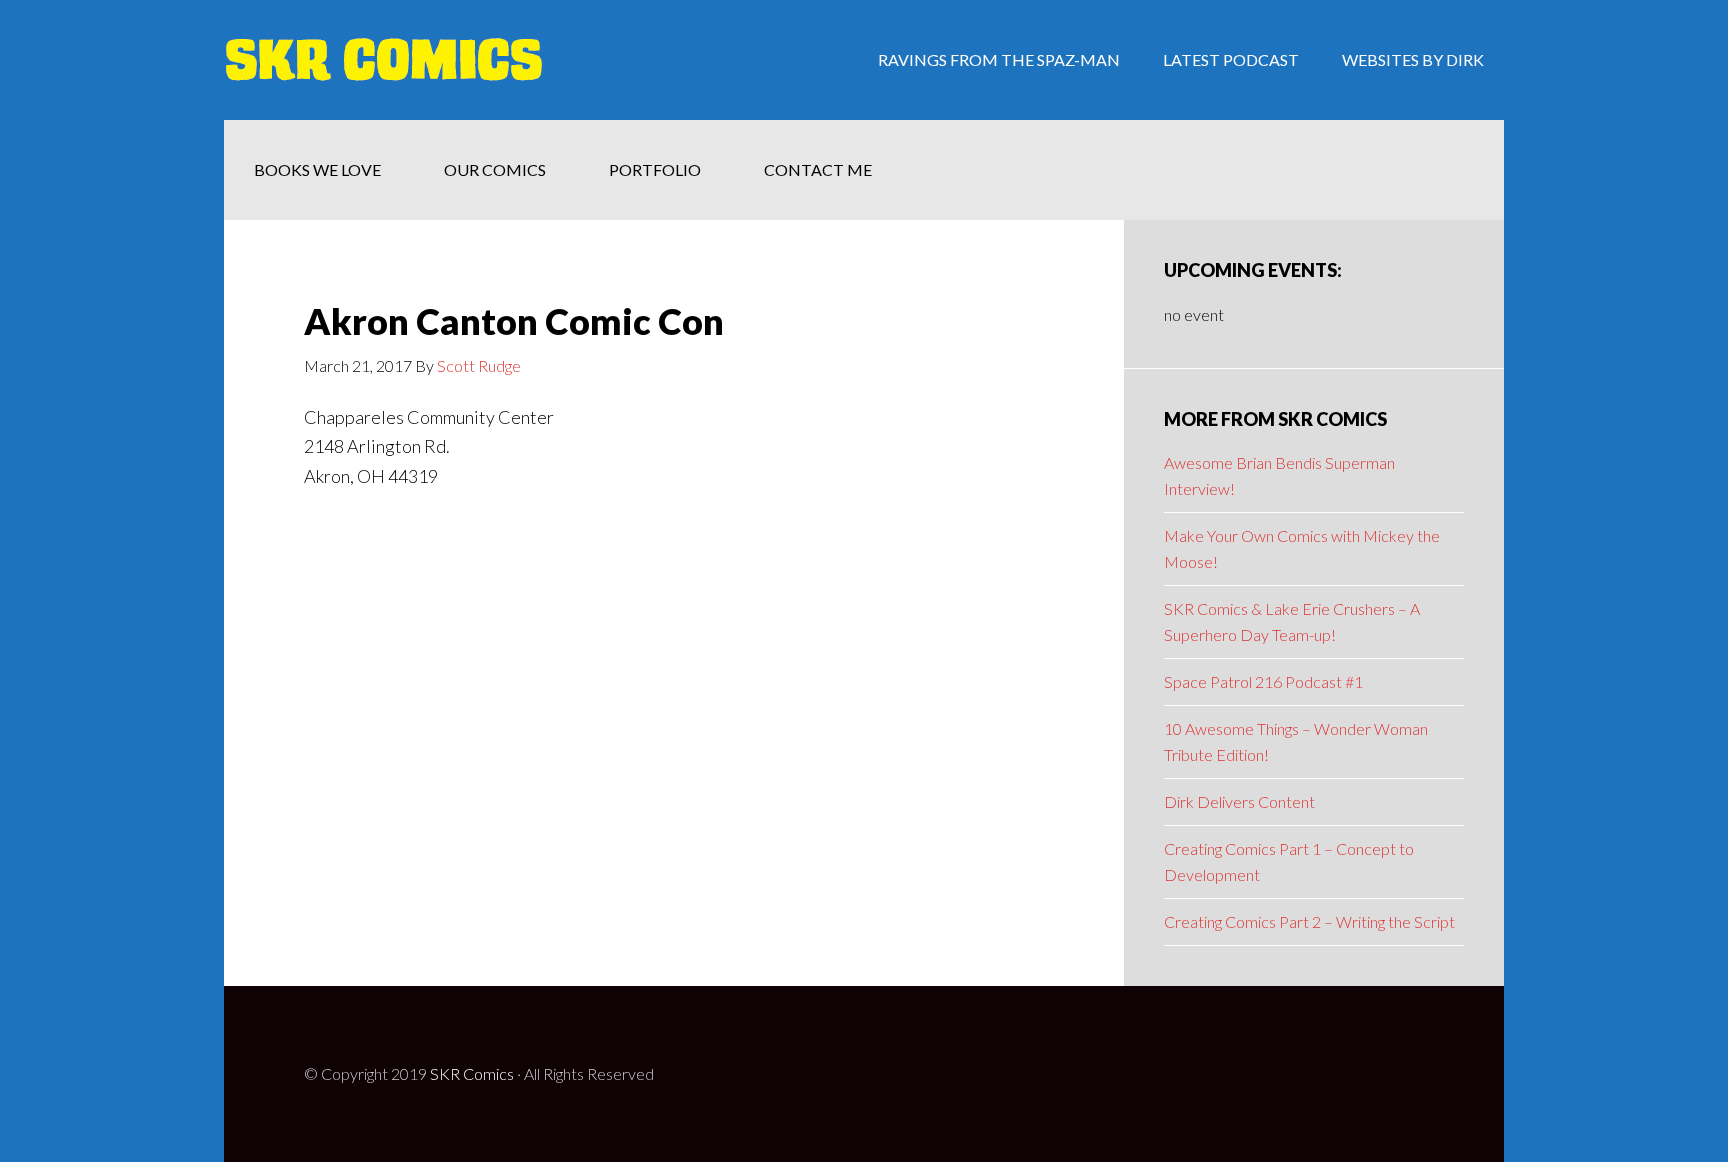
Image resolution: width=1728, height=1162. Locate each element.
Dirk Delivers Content (1239, 801)
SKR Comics (472, 1073)
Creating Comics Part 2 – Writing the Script (1309, 921)
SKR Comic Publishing (384, 60)
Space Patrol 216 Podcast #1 (1263, 681)
